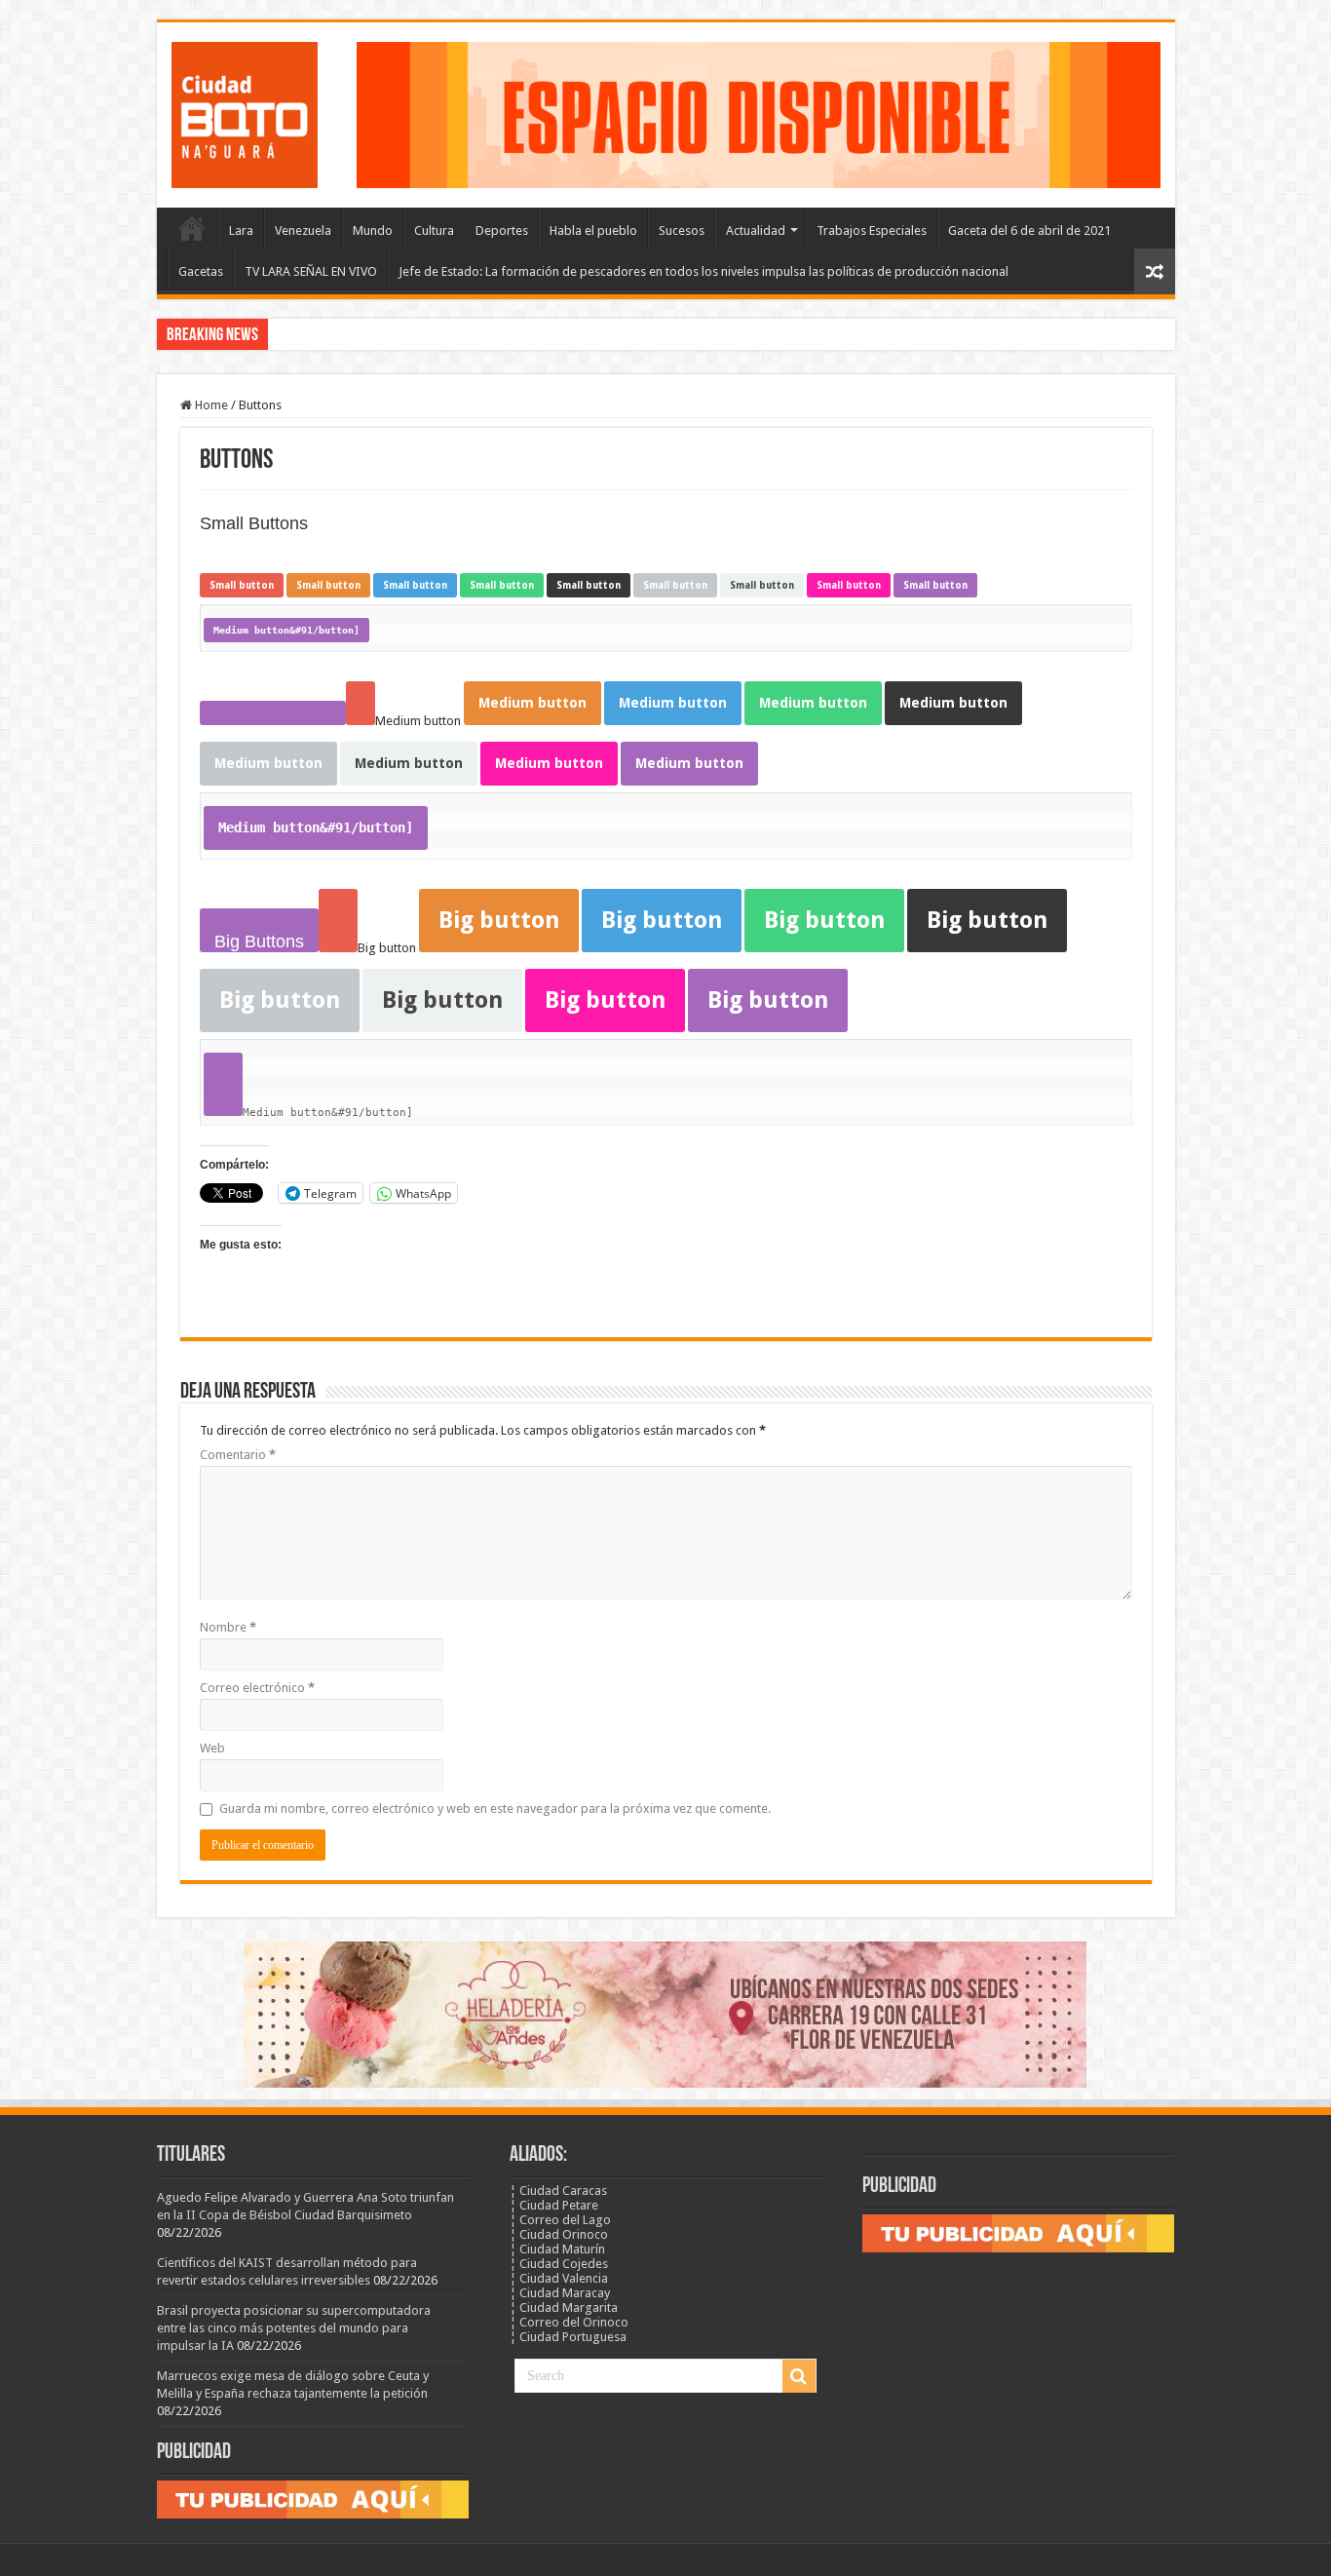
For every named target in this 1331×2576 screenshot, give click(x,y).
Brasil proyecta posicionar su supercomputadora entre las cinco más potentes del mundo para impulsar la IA (294, 2328)
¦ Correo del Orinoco (569, 2322)
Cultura (434, 231)
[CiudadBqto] (245, 111)
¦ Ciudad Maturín (557, 2249)
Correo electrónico (257, 1688)
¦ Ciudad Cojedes (559, 2264)
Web (212, 1748)
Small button (242, 585)
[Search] (799, 2376)
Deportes (502, 231)
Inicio (192, 228)
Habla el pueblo (593, 231)
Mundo (373, 231)
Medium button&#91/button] (286, 630)
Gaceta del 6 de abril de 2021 (1029, 231)
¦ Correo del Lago (560, 2220)
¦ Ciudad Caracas (558, 2191)
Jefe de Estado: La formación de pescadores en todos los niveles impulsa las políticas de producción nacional (704, 271)
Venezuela (303, 231)
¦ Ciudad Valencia (559, 2278)
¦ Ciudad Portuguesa (568, 2337)
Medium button (532, 703)
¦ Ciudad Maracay (560, 2293)
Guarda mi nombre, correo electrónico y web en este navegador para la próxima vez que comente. (495, 1808)
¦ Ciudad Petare (554, 2205)
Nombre (228, 1627)
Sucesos (682, 231)
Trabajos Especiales (872, 231)
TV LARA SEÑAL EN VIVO (311, 271)
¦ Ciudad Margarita (564, 2307)
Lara (241, 231)
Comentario (238, 1455)
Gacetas (201, 271)
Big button (499, 920)
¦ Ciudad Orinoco (559, 2234)
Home (210, 405)
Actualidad (756, 231)
